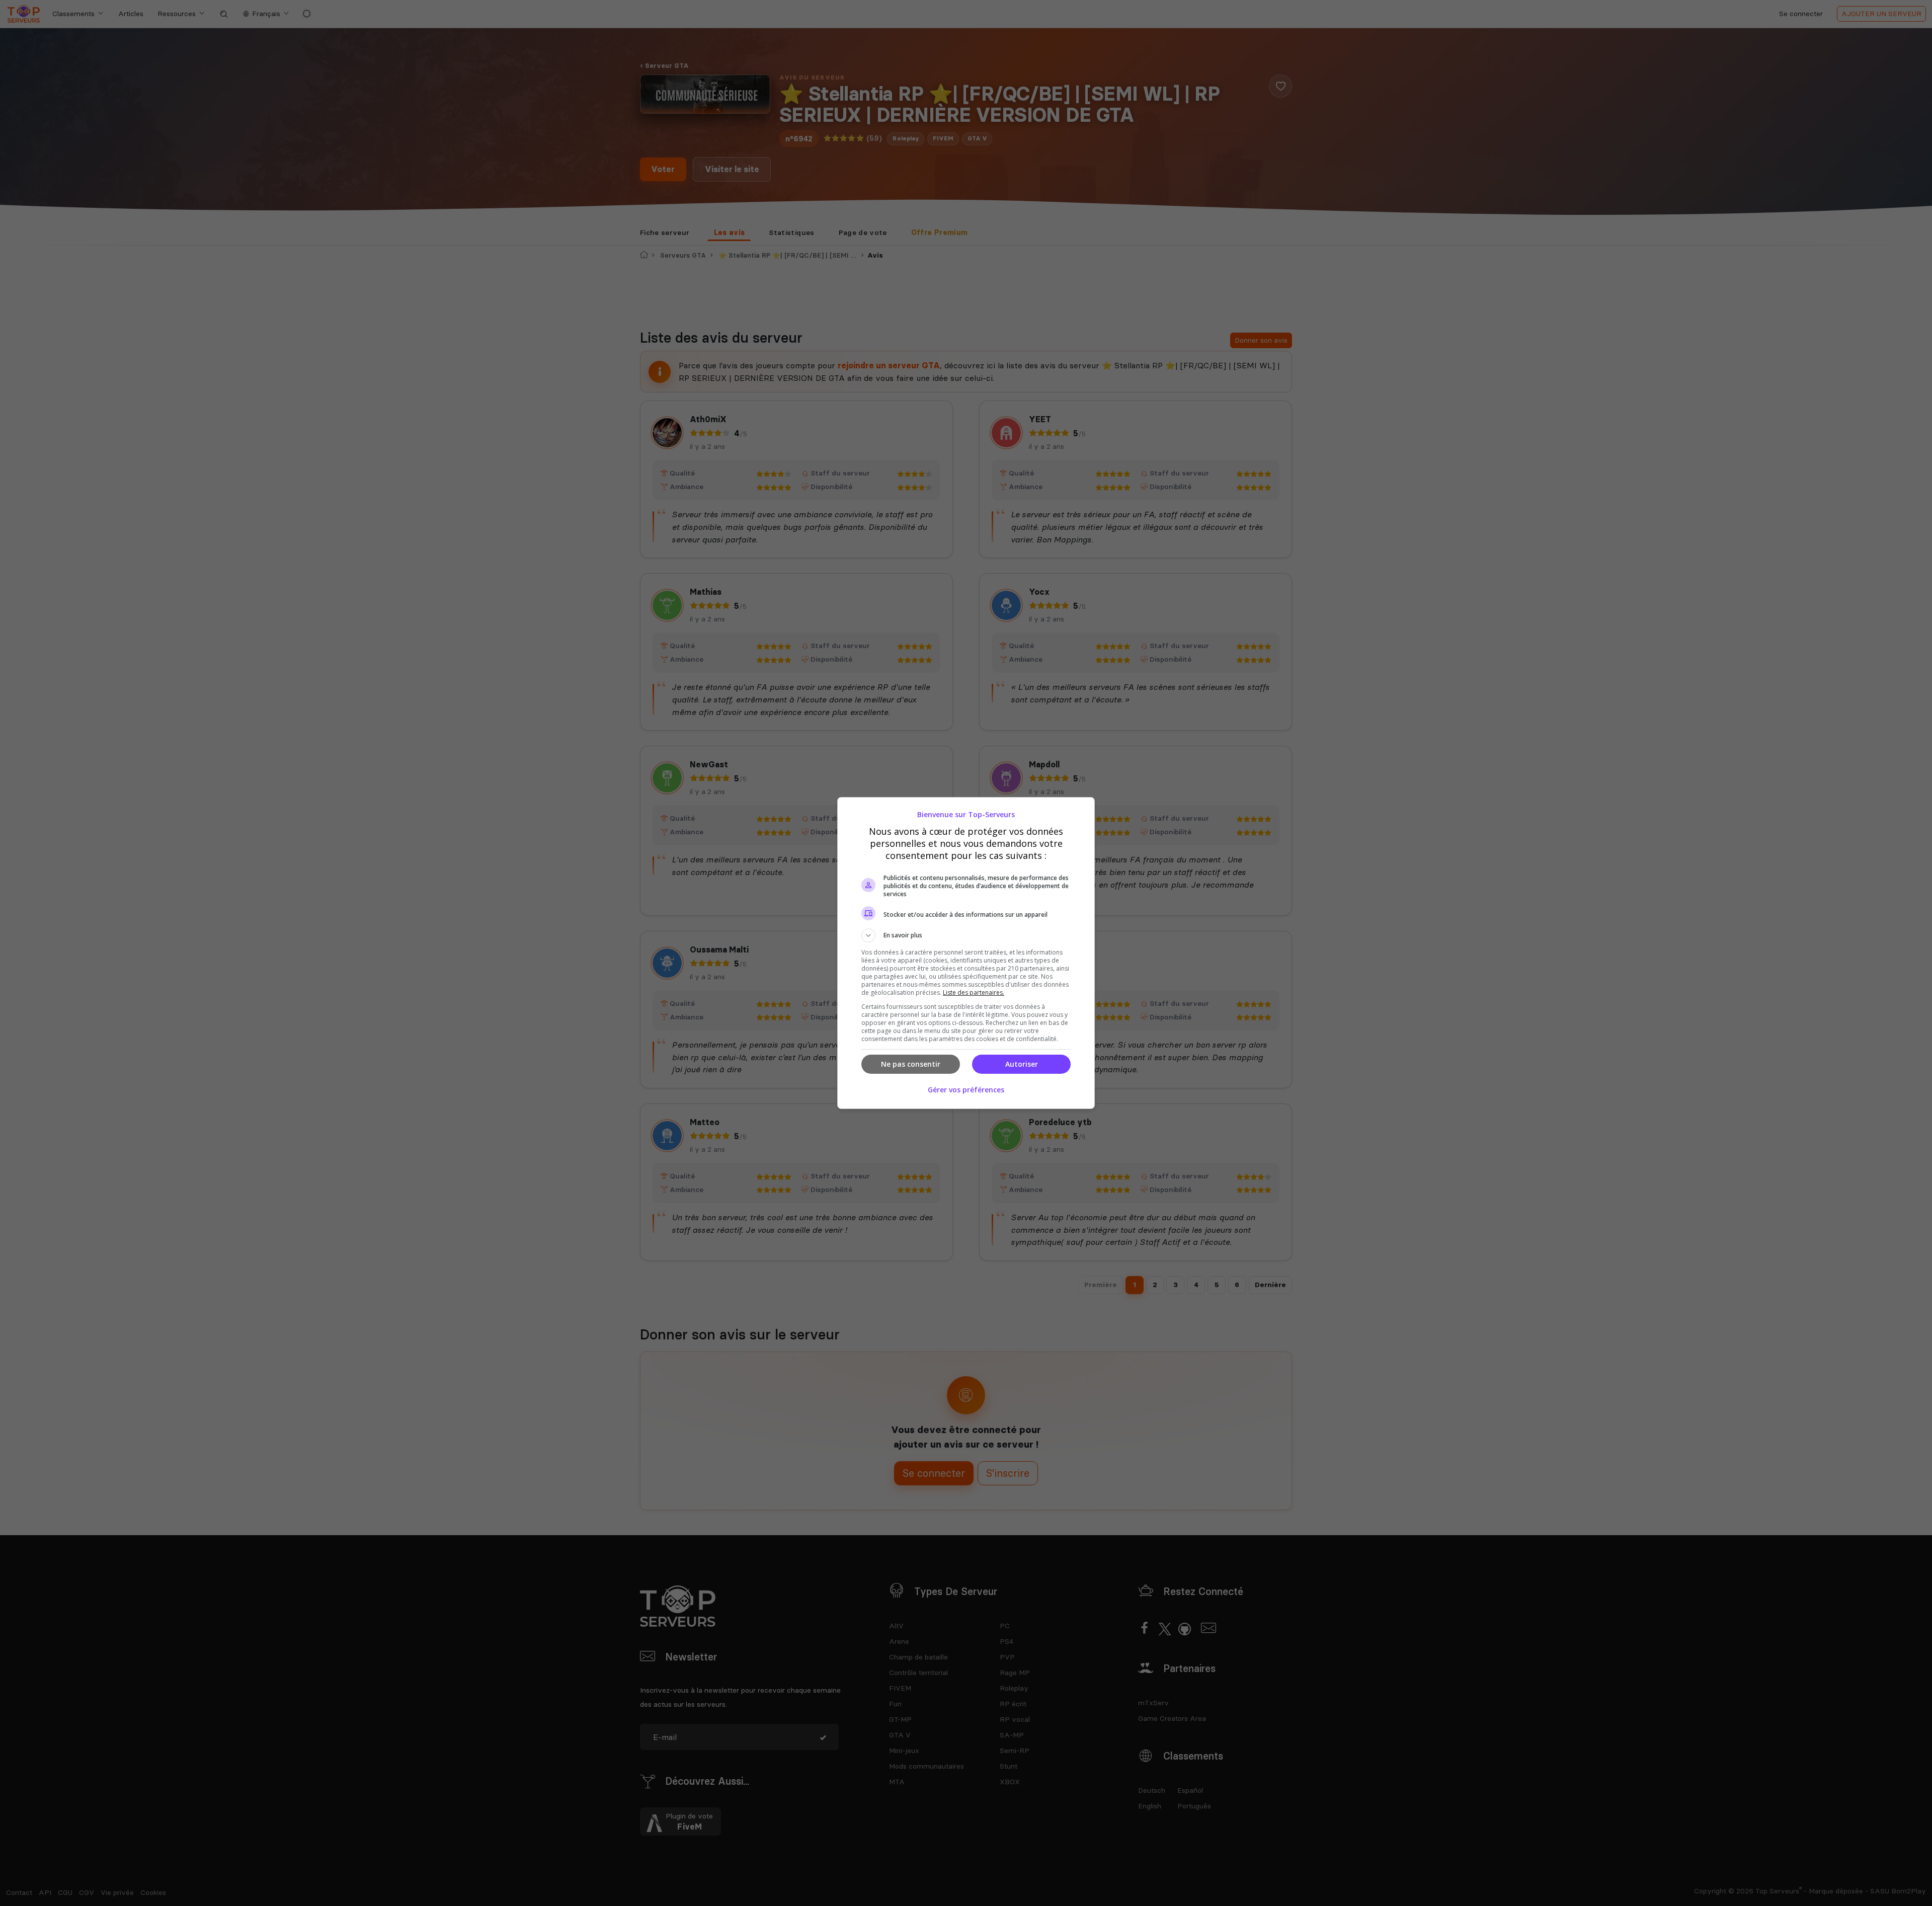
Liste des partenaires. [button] (974, 992)
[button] (966, 935)
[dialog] (966, 953)
